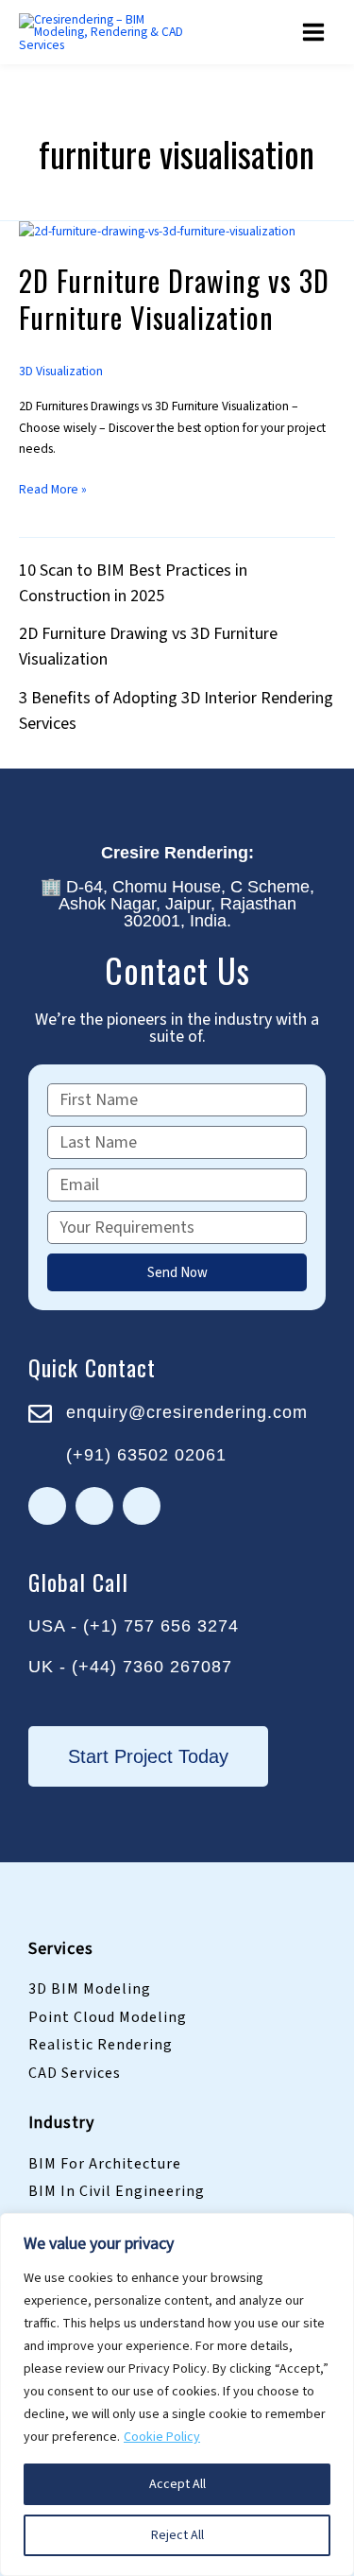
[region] (177, 2394)
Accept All (177, 2484)
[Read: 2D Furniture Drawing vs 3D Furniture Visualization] (157, 231)
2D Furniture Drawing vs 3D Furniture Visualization (174, 299)
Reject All (177, 2535)
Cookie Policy (162, 2437)
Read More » (53, 489)
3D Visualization (61, 371)
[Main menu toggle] (314, 33)
